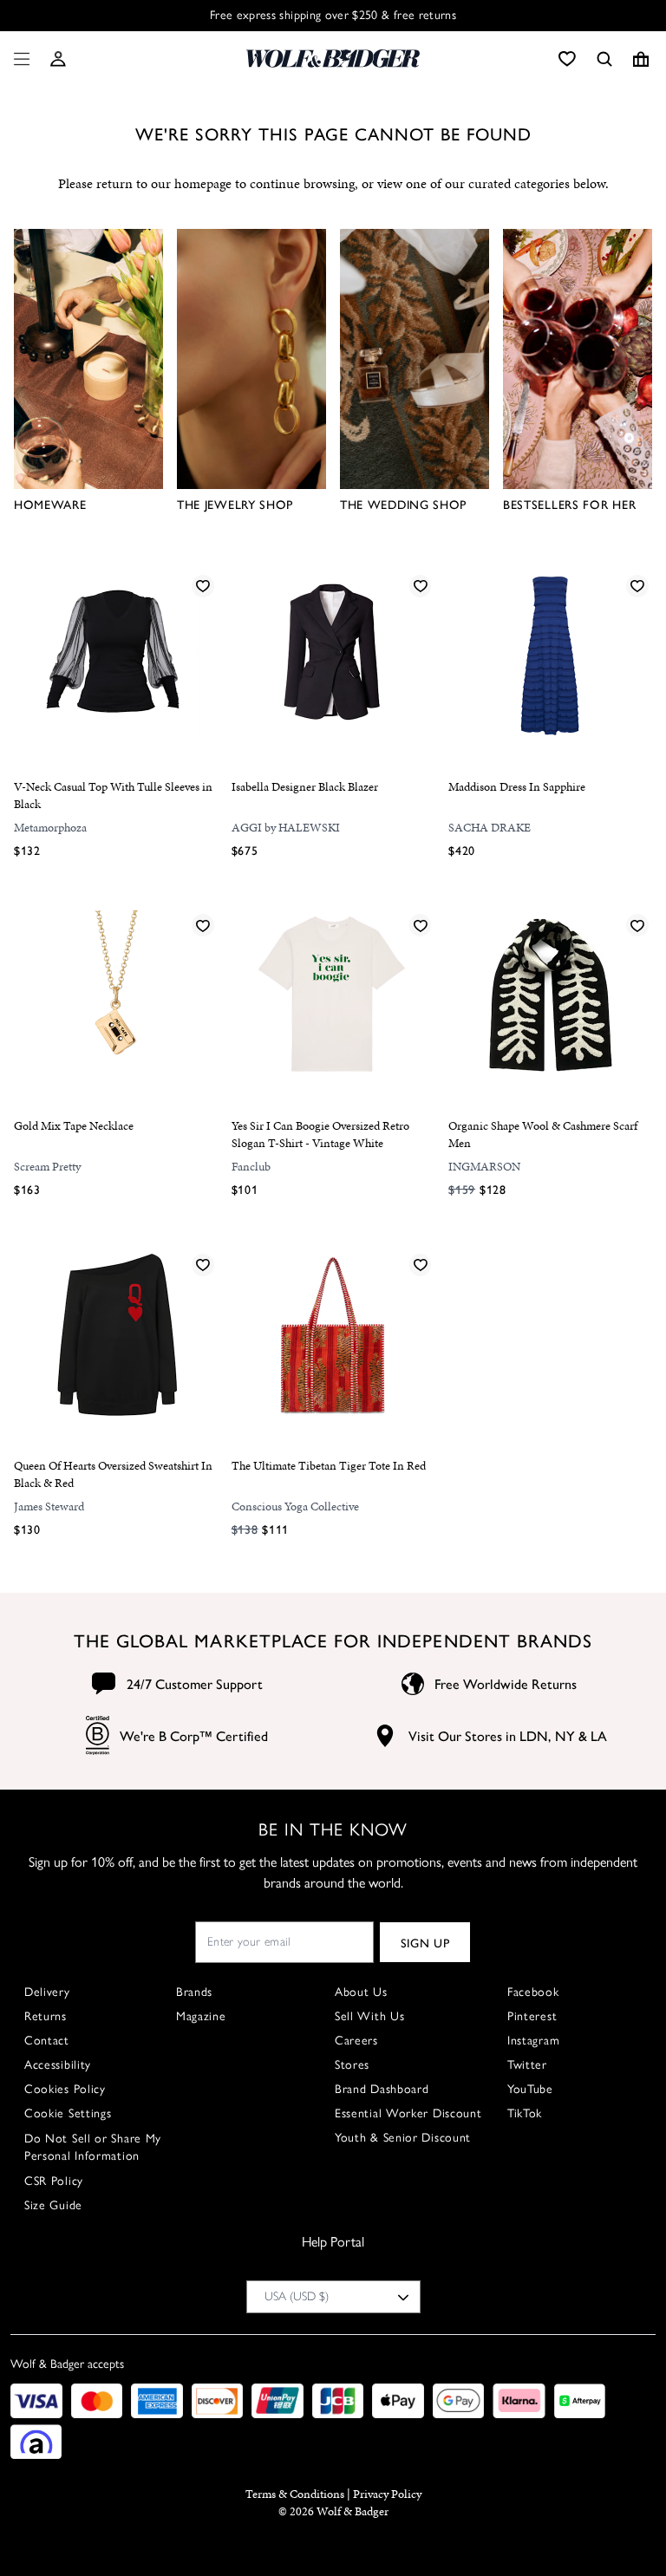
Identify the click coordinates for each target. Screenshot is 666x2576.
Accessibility (58, 2065)
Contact (47, 2041)
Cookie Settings (68, 2113)
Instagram (533, 2041)
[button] (58, 59)
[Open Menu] (18, 59)
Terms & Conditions (295, 2494)
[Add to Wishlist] (203, 585)
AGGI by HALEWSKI (286, 828)
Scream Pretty (47, 1167)
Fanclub (251, 1167)
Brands (194, 1992)
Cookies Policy (65, 2089)
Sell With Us (369, 2016)
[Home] (333, 59)
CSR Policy (54, 2181)
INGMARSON (484, 1167)
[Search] (604, 59)
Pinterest (532, 2016)
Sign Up (425, 1942)
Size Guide (53, 2205)
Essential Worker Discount (408, 2113)
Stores (352, 2065)
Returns (46, 2016)
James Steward (49, 1506)
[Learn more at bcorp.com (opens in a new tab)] (98, 1735)
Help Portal (333, 2242)
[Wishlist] (567, 59)
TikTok (525, 2113)
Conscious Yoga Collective (295, 1506)
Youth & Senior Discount (403, 2138)
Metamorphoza (50, 828)
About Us (361, 1992)
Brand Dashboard (382, 2089)
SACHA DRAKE (490, 828)
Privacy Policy (387, 2494)
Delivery (47, 1992)
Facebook (533, 1992)
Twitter (527, 2065)
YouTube (530, 2089)
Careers (356, 2041)
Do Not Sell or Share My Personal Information (93, 2147)
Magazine (201, 2016)
